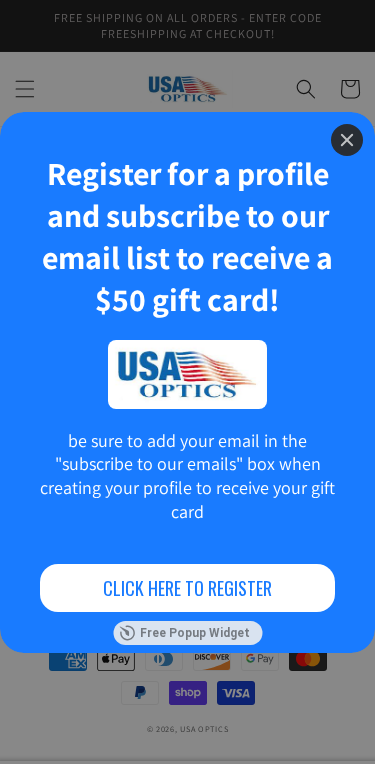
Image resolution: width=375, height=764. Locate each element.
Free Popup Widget (195, 633)
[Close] (347, 140)
